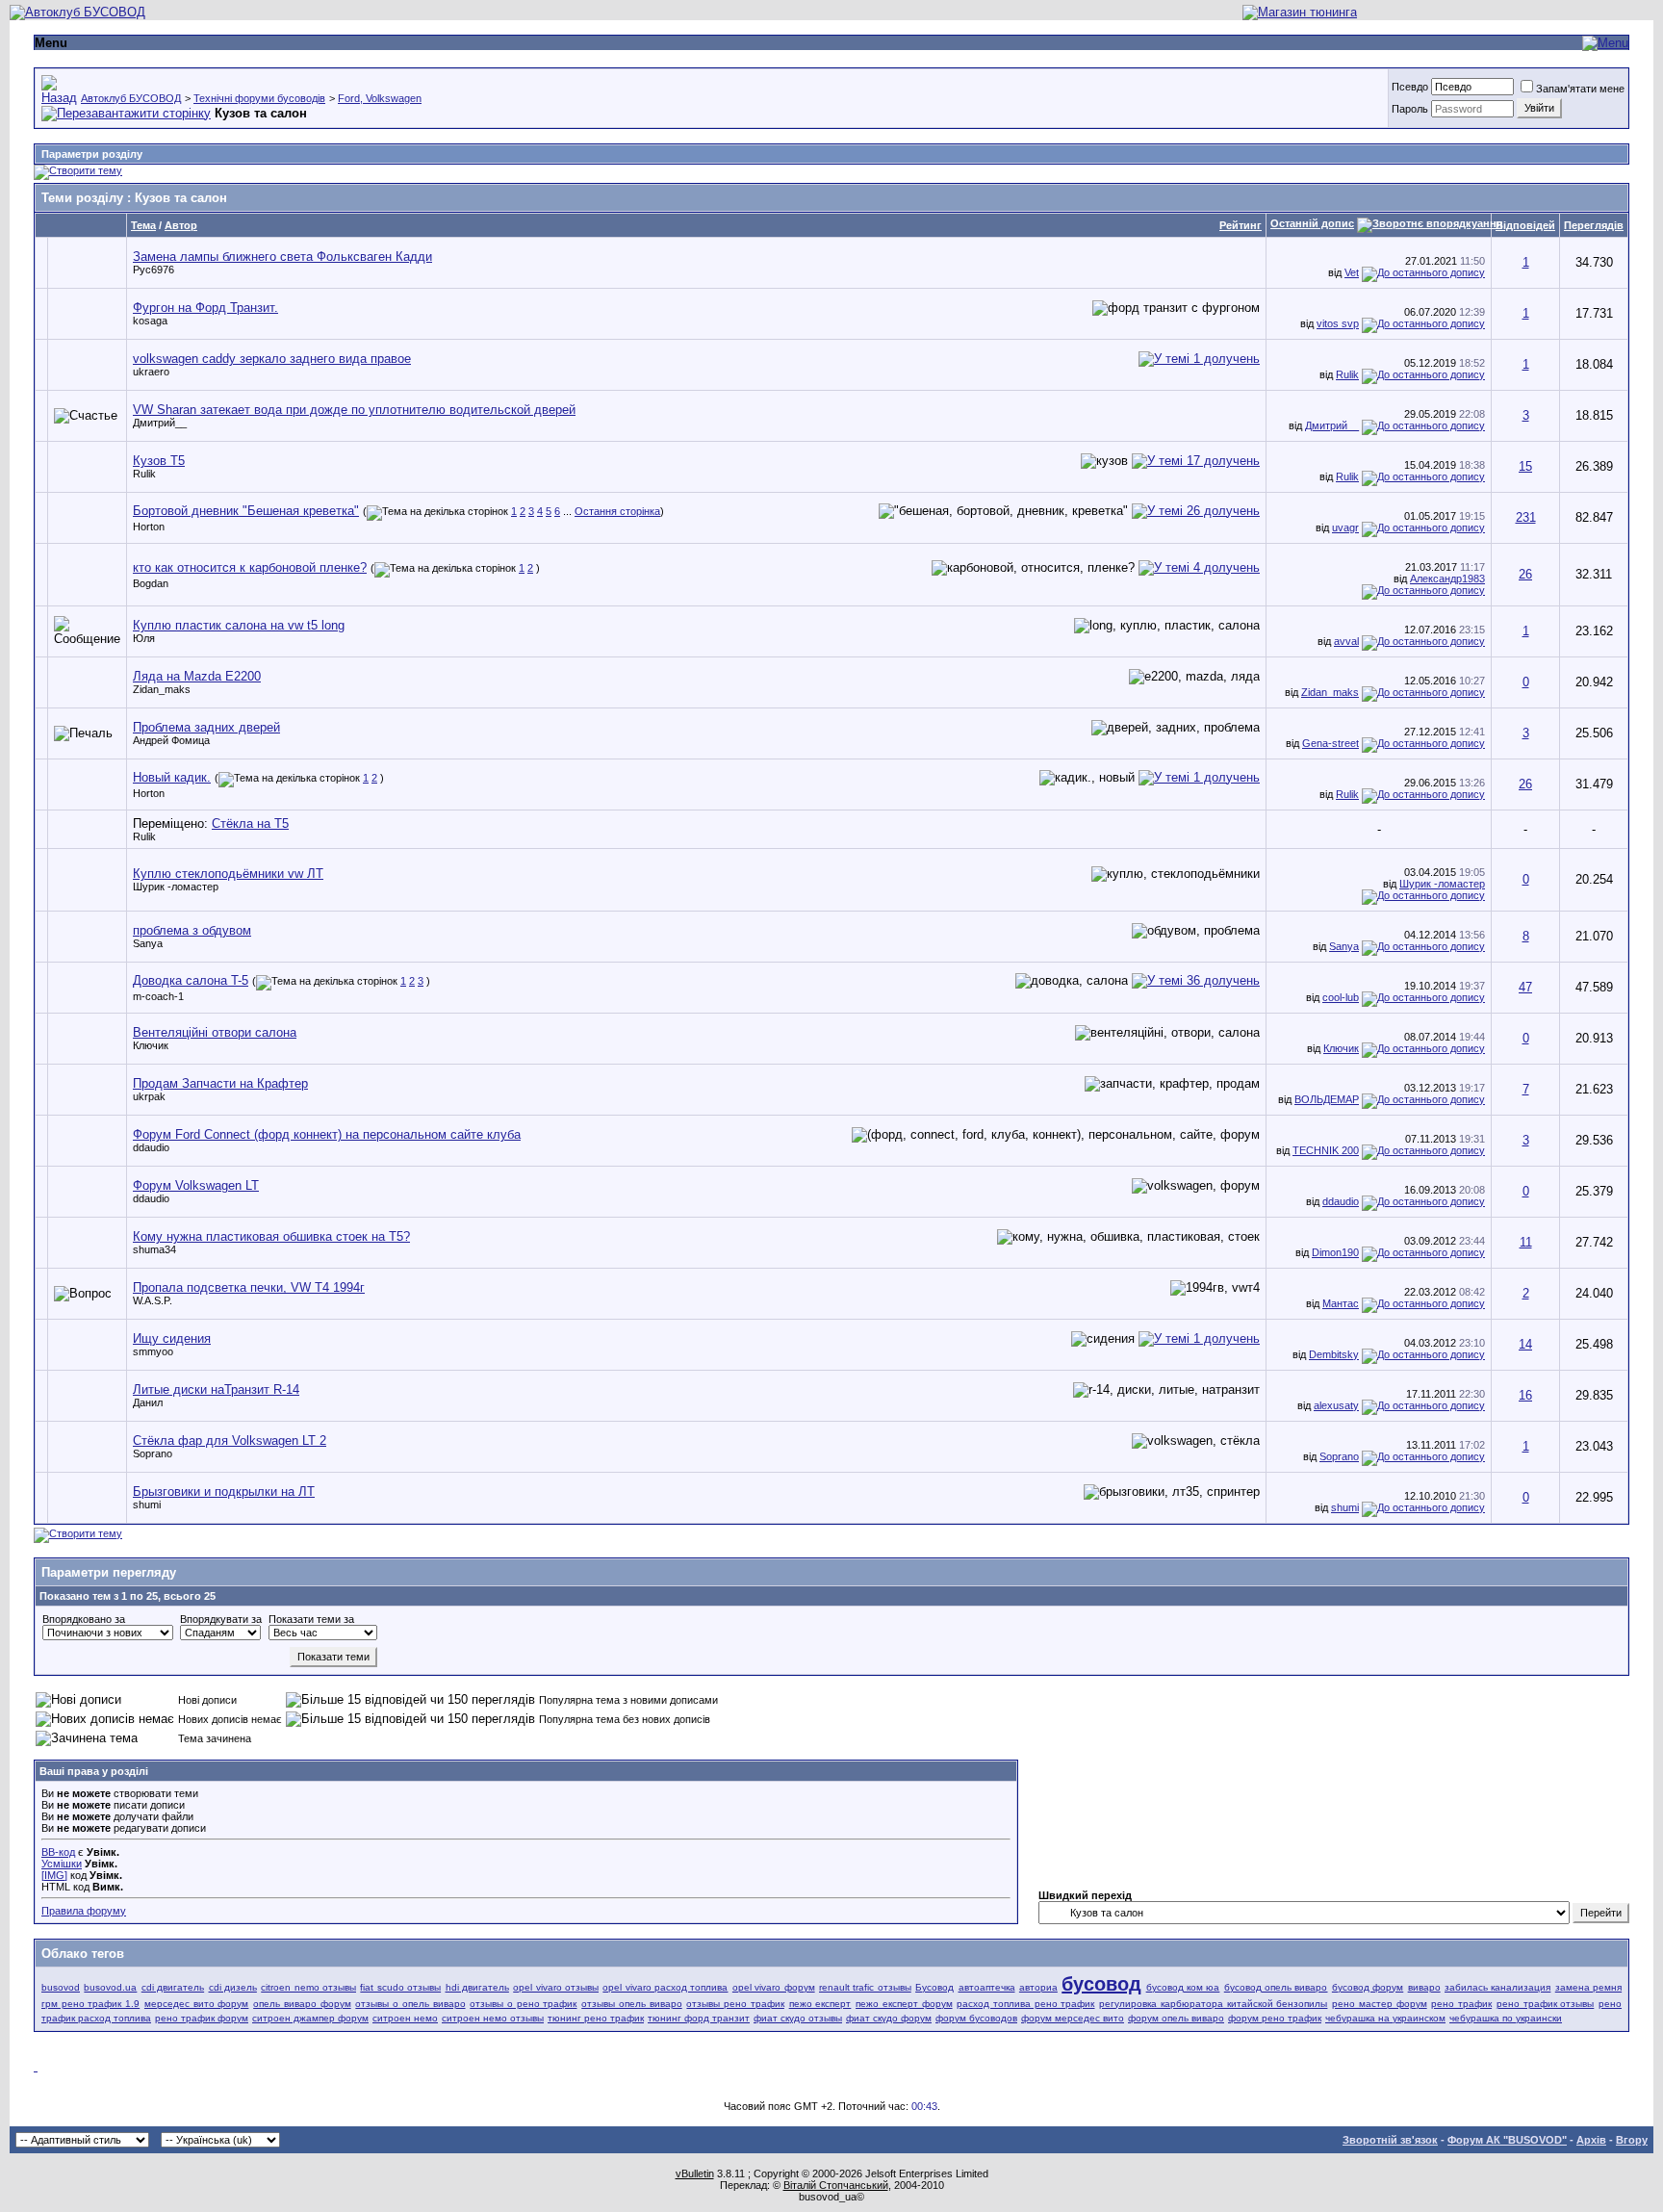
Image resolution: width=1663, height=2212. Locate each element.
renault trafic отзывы (865, 1987)
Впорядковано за (84, 1619)
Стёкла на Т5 (250, 823)
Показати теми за (311, 1619)
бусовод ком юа (1183, 1987)
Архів (1591, 2140)
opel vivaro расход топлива (665, 1987)
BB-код (58, 1852)
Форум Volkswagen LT (196, 1185)
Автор (181, 225)
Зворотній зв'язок (1390, 2140)
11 (1526, 1242)
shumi (147, 1505)
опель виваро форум (302, 2004)
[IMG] (54, 1875)
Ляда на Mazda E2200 (197, 676)
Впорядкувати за (221, 1619)
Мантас (1341, 1303)
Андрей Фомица (171, 740)
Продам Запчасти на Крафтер (220, 1083)
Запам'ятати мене (1580, 89)
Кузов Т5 (159, 461)
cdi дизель (233, 1987)
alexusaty (1336, 1405)
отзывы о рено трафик (523, 2004)
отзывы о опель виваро (410, 2004)
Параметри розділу (92, 154)
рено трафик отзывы (1545, 2004)
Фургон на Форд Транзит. (205, 308)
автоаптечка (987, 1987)
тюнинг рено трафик (596, 2018)
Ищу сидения (172, 1338)
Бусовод (934, 1987)
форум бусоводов (976, 2018)
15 (1525, 466)
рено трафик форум (202, 2018)
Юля (144, 638)
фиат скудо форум (889, 2018)
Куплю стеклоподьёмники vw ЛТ (228, 874)
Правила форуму (84, 1911)
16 (1525, 1395)
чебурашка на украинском (1385, 2018)
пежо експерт (820, 2004)
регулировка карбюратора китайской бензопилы (1213, 2004)
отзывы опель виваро (631, 2004)
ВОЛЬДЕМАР (1327, 1099)
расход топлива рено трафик (1025, 2004)
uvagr (1345, 527)
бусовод (1101, 1984)
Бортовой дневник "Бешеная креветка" (246, 511)
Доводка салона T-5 (191, 980)
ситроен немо (405, 2018)
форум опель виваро (1176, 2018)
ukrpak (149, 1096)
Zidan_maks (162, 689)
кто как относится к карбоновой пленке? (250, 567)
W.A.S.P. (153, 1300)
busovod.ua (110, 1987)
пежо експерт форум (904, 2004)
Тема (143, 225)
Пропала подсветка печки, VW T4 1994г (249, 1287)
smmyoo (153, 1351)
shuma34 (154, 1249)
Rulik (1347, 374)
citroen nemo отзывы (308, 1987)
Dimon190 (1335, 1252)
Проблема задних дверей (206, 727)
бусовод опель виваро (1276, 1987)
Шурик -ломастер (176, 887)
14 (1525, 1344)
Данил (148, 1402)
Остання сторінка (617, 511)
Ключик (151, 1045)
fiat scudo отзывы (400, 1987)
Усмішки (62, 1864)
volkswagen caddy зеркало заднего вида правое (272, 359)
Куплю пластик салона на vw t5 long (239, 625)
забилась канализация (1497, 1987)
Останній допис (1312, 223)
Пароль (1410, 109)
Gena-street (1330, 743)
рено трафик (1461, 2004)
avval (1346, 641)
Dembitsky (1334, 1354)
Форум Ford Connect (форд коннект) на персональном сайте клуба (327, 1134)
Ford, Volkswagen (380, 98)
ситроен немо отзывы (493, 2018)
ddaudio (151, 1147)
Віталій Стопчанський (836, 2185)
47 (1525, 987)
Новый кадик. (172, 777)
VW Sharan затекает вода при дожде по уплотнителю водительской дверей (354, 410)
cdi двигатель (173, 1987)
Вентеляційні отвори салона (215, 1032)
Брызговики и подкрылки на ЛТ (224, 1492)
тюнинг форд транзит (699, 2018)
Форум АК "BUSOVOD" (1507, 2140)
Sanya (148, 943)
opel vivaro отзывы (556, 1987)
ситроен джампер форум (310, 2018)
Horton (149, 527)
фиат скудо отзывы (798, 2018)
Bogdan (151, 583)
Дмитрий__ (160, 423)
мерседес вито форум (196, 2004)
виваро (1424, 1987)
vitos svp (1338, 323)
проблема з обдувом (192, 930)
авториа (1038, 1987)
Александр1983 (1447, 579)
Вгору (1632, 2140)
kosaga (150, 321)
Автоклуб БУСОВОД (131, 98)
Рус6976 (154, 270)
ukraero (151, 372)
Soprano (153, 1453)
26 (1525, 574)
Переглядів (1594, 225)
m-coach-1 (158, 996)
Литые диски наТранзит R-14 (216, 1389)
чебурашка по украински (1506, 2018)
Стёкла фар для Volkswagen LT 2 (230, 1440)
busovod (61, 1987)
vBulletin (695, 2173)
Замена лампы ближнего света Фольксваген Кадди (282, 257)
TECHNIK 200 (1326, 1150)
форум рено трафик (1275, 2018)
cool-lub (1341, 997)
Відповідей (1525, 225)
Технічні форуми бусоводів (259, 98)
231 (1526, 517)
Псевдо (1410, 87)
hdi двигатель (477, 1987)
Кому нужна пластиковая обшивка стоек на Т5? (271, 1236)
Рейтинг (1241, 225)
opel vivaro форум (774, 1987)
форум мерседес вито (1073, 2018)
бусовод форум (1368, 1987)
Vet (1352, 272)
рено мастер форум (1379, 2004)
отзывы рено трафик (735, 2004)
